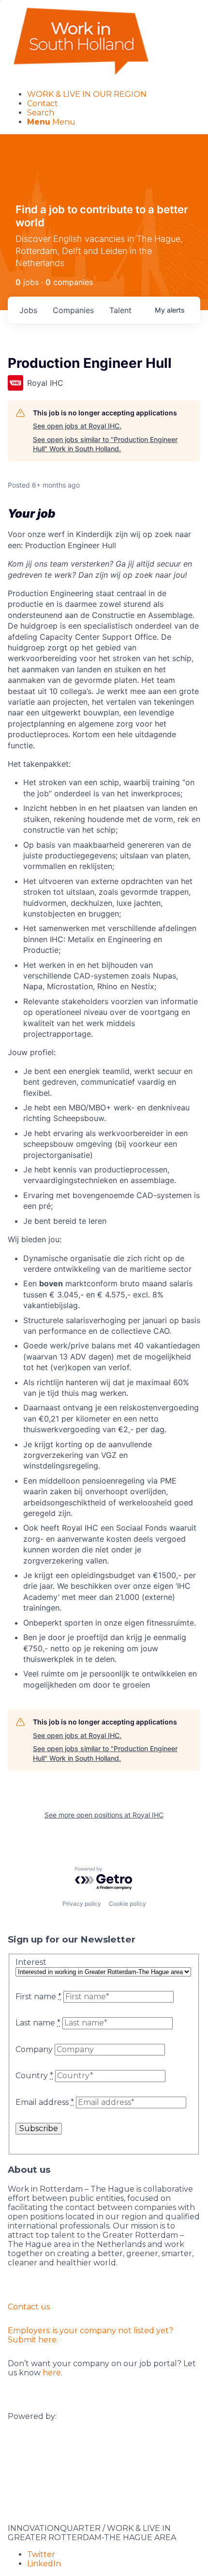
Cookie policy (127, 1904)
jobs (28, 310)
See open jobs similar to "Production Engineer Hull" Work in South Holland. (105, 444)
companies (73, 310)
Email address (45, 2102)
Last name (38, 2023)
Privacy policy (82, 1904)
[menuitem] (114, 94)
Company (34, 2049)
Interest (31, 1962)
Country (34, 2076)
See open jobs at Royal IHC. (77, 426)
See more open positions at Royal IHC (104, 1815)
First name (38, 1997)
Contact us (29, 2307)
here (52, 2373)
